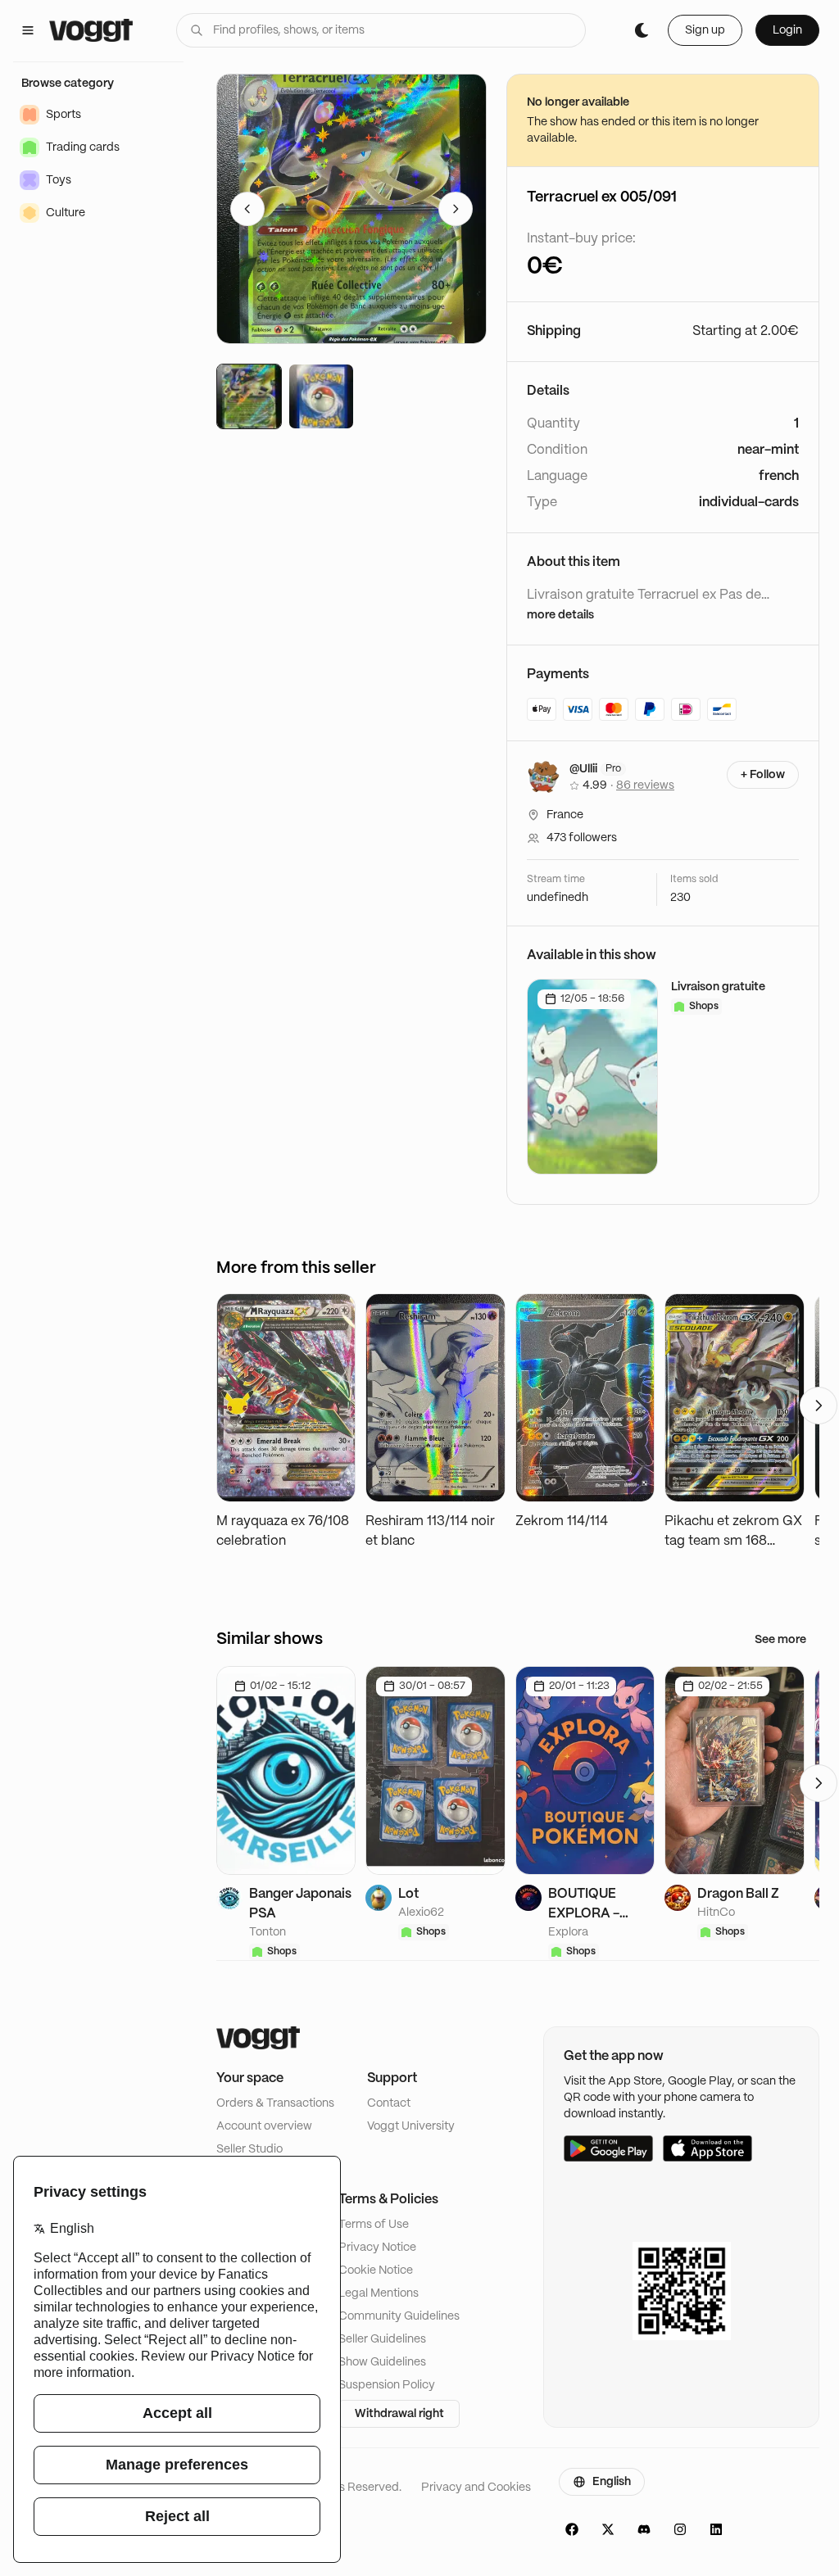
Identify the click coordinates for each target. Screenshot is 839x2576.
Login (787, 30)
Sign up (705, 30)
